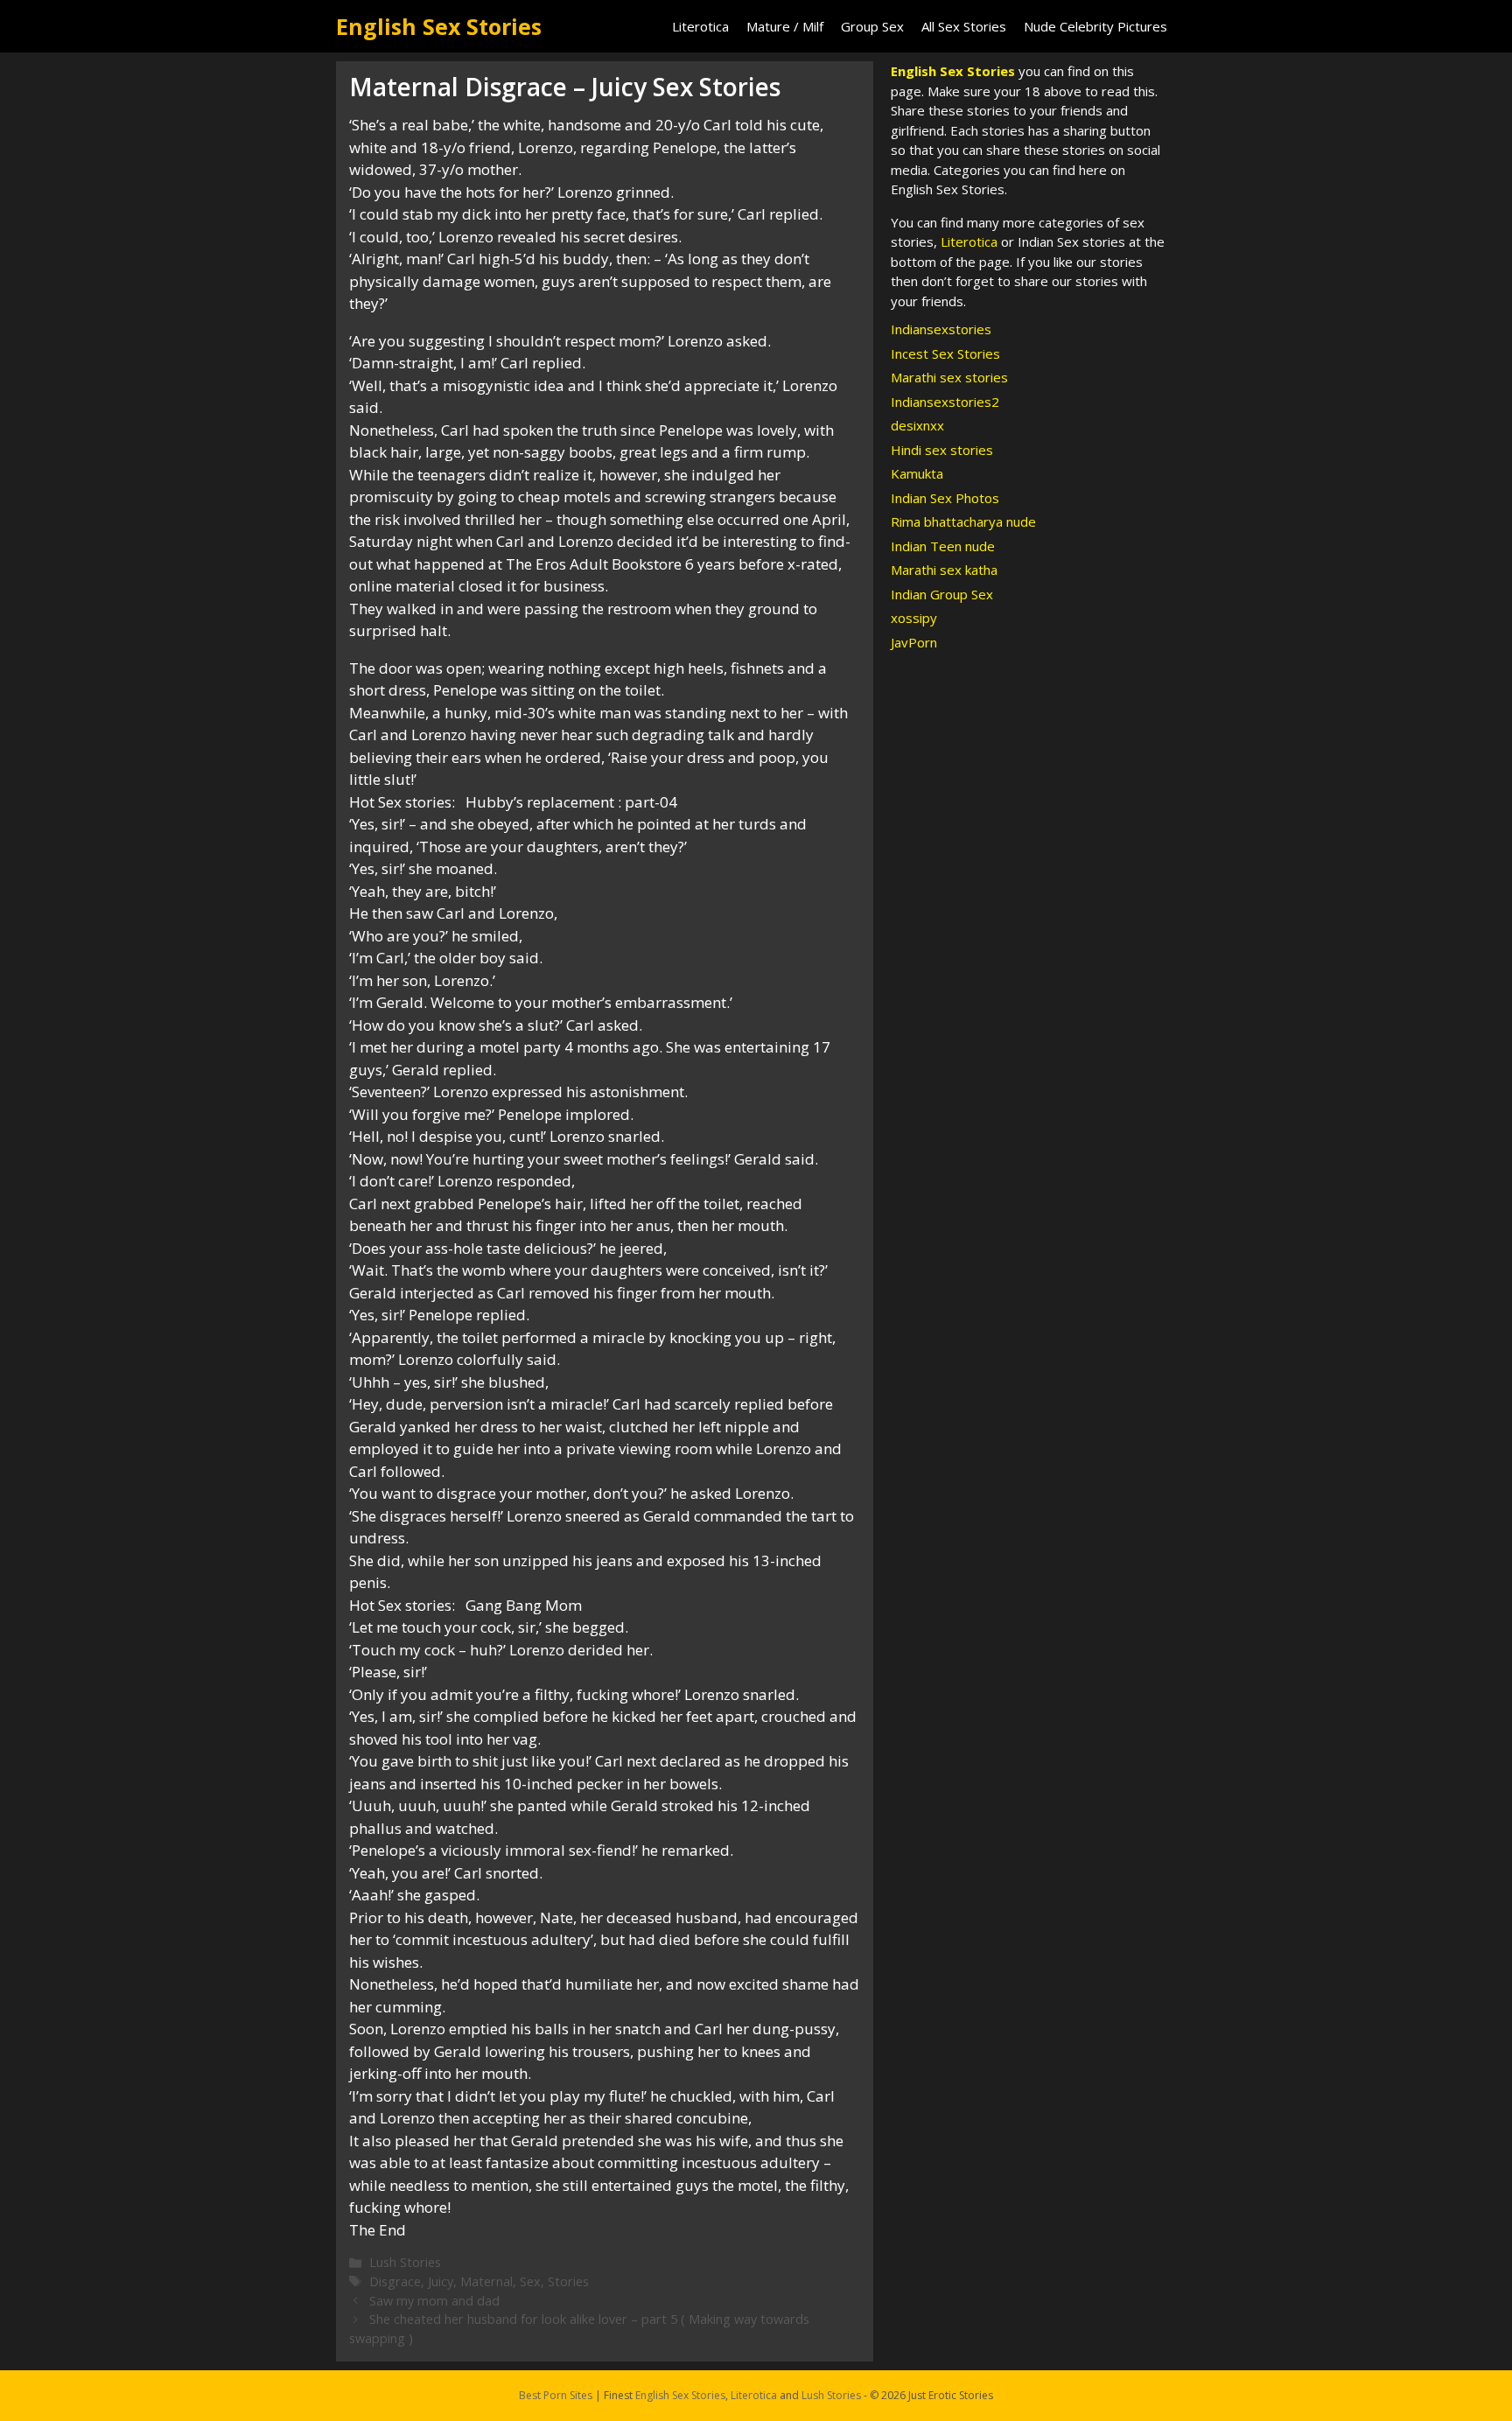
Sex (530, 2281)
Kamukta (917, 473)
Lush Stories (405, 2262)
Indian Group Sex (942, 594)
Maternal (486, 2281)
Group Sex (872, 26)
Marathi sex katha (944, 570)
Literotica (700, 26)
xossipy (914, 618)
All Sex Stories (964, 26)
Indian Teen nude (943, 546)
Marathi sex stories (949, 377)
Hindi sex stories (942, 450)
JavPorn (914, 642)
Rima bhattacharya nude (963, 521)
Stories (568, 2281)
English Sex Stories (439, 26)
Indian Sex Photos (945, 498)
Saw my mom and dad (434, 2301)
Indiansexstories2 (945, 402)
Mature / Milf (785, 26)
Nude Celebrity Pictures (1095, 26)
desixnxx (917, 425)
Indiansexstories (941, 329)
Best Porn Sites (556, 2395)
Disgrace (395, 2281)
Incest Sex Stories (945, 353)
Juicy (441, 2281)
